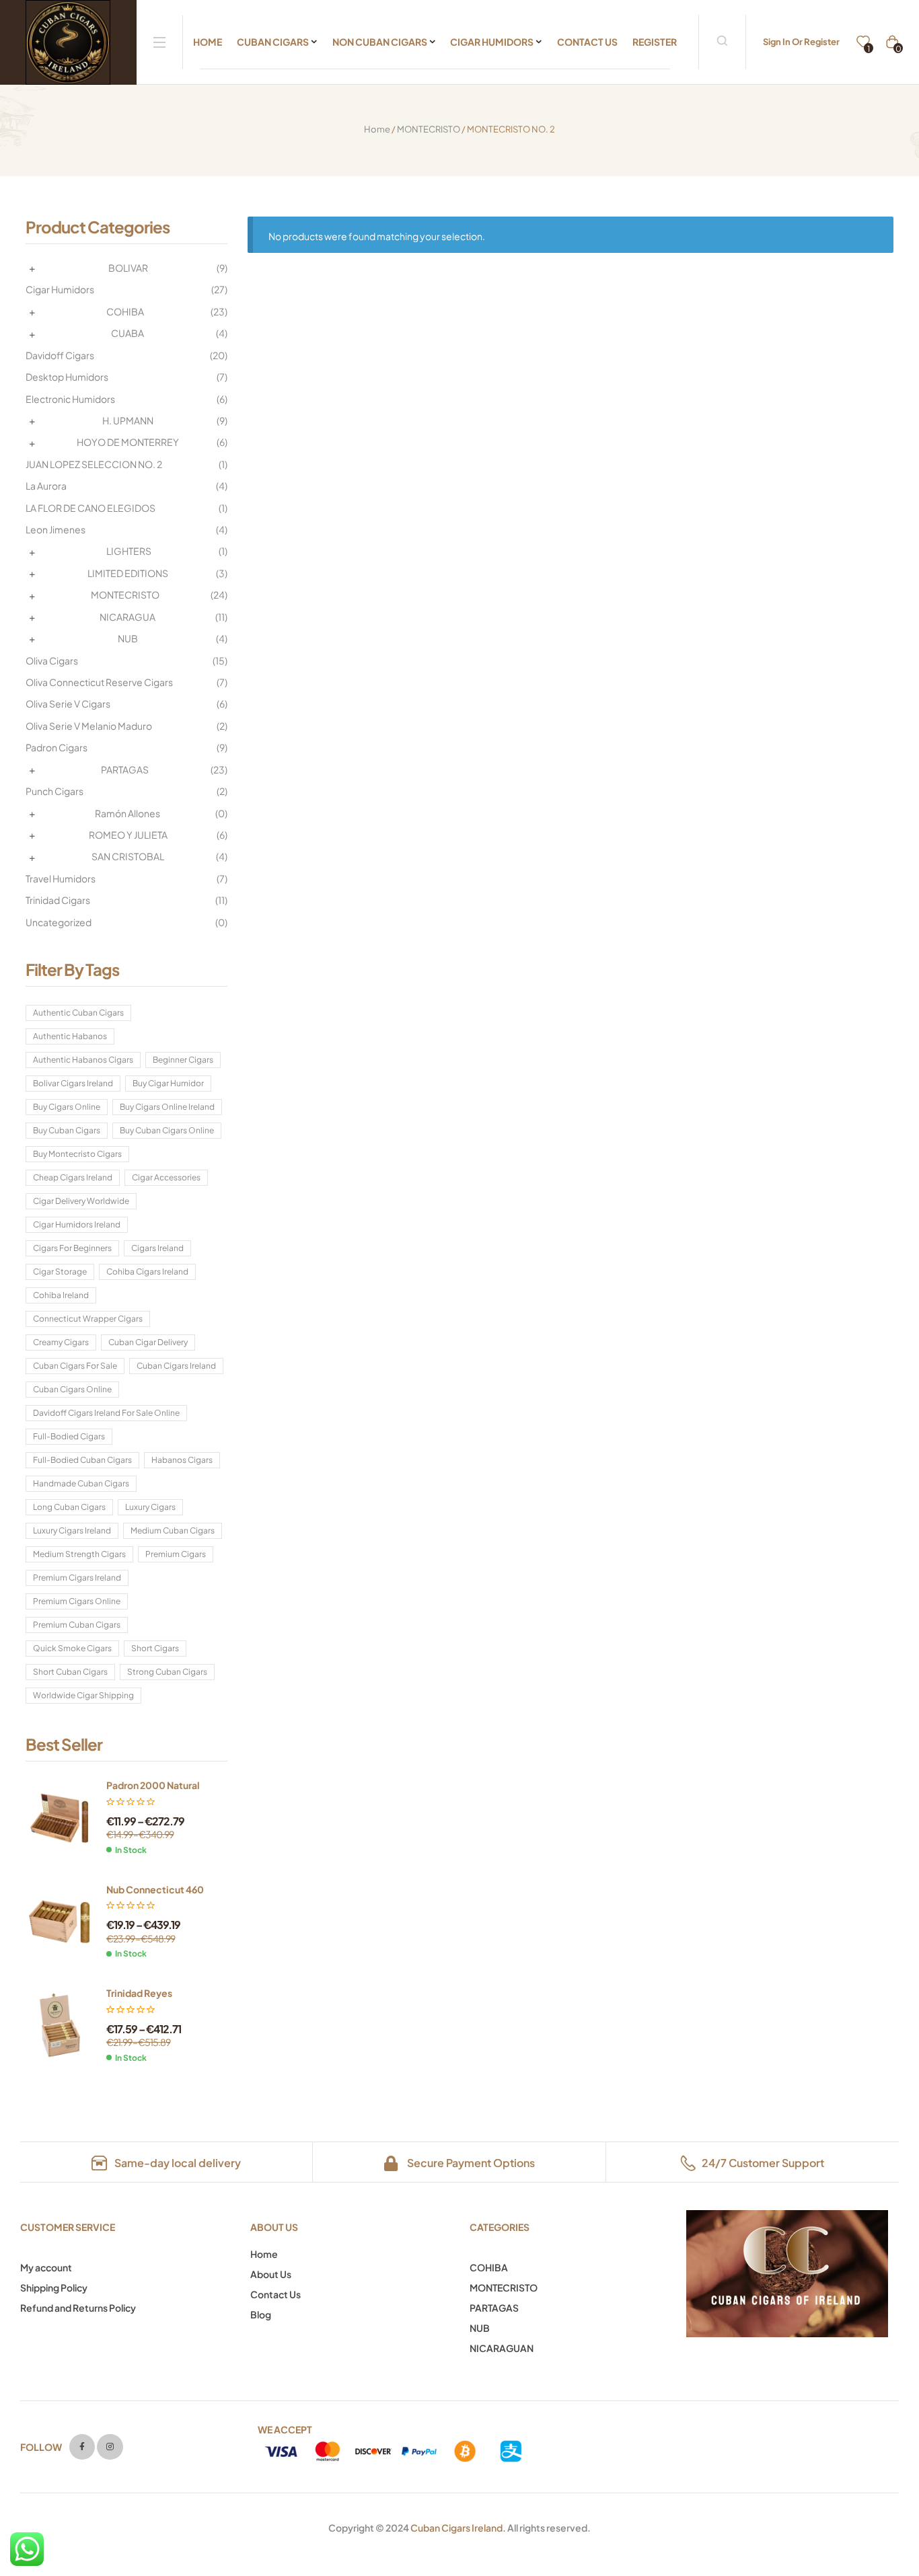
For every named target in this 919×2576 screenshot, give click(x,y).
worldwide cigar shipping (83, 1695)
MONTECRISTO (429, 129)
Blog (261, 2314)
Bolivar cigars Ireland (73, 1083)
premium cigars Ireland (77, 1578)
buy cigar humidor (168, 1083)
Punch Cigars (54, 791)
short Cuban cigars (70, 1672)
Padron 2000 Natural (153, 1785)
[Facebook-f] (82, 2447)
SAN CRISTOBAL (128, 856)
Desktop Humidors (67, 377)
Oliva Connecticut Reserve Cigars (99, 682)
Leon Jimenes (56, 529)
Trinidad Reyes (139, 1993)
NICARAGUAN (502, 2348)
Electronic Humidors (70, 399)
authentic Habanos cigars (83, 1060)
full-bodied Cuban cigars (82, 1460)
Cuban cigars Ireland (176, 1366)
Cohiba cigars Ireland (147, 1272)
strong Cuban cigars (167, 1672)
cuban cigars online (72, 1389)
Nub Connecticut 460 (155, 1889)
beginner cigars (183, 1060)
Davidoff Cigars (60, 355)
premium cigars (176, 1554)
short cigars (155, 1648)
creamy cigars (61, 1342)
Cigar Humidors (60, 289)
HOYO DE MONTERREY (128, 442)
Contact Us (275, 2294)
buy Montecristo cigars (77, 1154)
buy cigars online (67, 1107)
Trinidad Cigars (58, 900)
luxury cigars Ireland (72, 1530)
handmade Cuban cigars (81, 1483)
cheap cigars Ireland (73, 1177)
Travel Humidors (61, 878)
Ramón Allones (127, 813)
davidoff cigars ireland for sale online (106, 1413)
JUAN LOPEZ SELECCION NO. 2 (94, 464)
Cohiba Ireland (61, 1295)
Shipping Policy (54, 2287)
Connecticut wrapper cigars (88, 1319)
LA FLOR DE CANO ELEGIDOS (90, 508)
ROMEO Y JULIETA (128, 835)
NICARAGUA (127, 617)
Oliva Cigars (52, 660)
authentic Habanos (70, 1036)
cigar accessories (166, 1177)
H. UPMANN (128, 420)
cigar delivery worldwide (81, 1201)
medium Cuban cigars (173, 1530)
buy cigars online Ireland (167, 1107)
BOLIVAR (128, 268)
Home (377, 129)
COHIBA (125, 311)
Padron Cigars (57, 747)
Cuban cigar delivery (148, 1342)
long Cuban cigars (69, 1507)
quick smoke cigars (72, 1648)
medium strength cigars (79, 1554)
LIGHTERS (129, 551)
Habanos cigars (182, 1460)
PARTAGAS (125, 769)
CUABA (127, 333)
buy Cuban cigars (67, 1130)
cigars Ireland (157, 1248)
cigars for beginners (72, 1248)
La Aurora (46, 486)
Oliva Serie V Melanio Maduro (89, 726)
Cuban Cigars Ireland (456, 2528)
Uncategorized (59, 922)
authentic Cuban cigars (78, 1013)
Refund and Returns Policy (78, 2308)
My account (46, 2267)
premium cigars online (77, 1601)
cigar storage (60, 1272)
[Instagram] (110, 2447)
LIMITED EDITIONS (128, 573)
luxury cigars (150, 1507)
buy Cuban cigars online (167, 1130)
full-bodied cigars (69, 1436)
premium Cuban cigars (77, 1625)
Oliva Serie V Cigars (68, 704)
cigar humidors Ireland (77, 1224)
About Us (271, 2274)
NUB (128, 638)
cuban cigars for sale (75, 1366)
